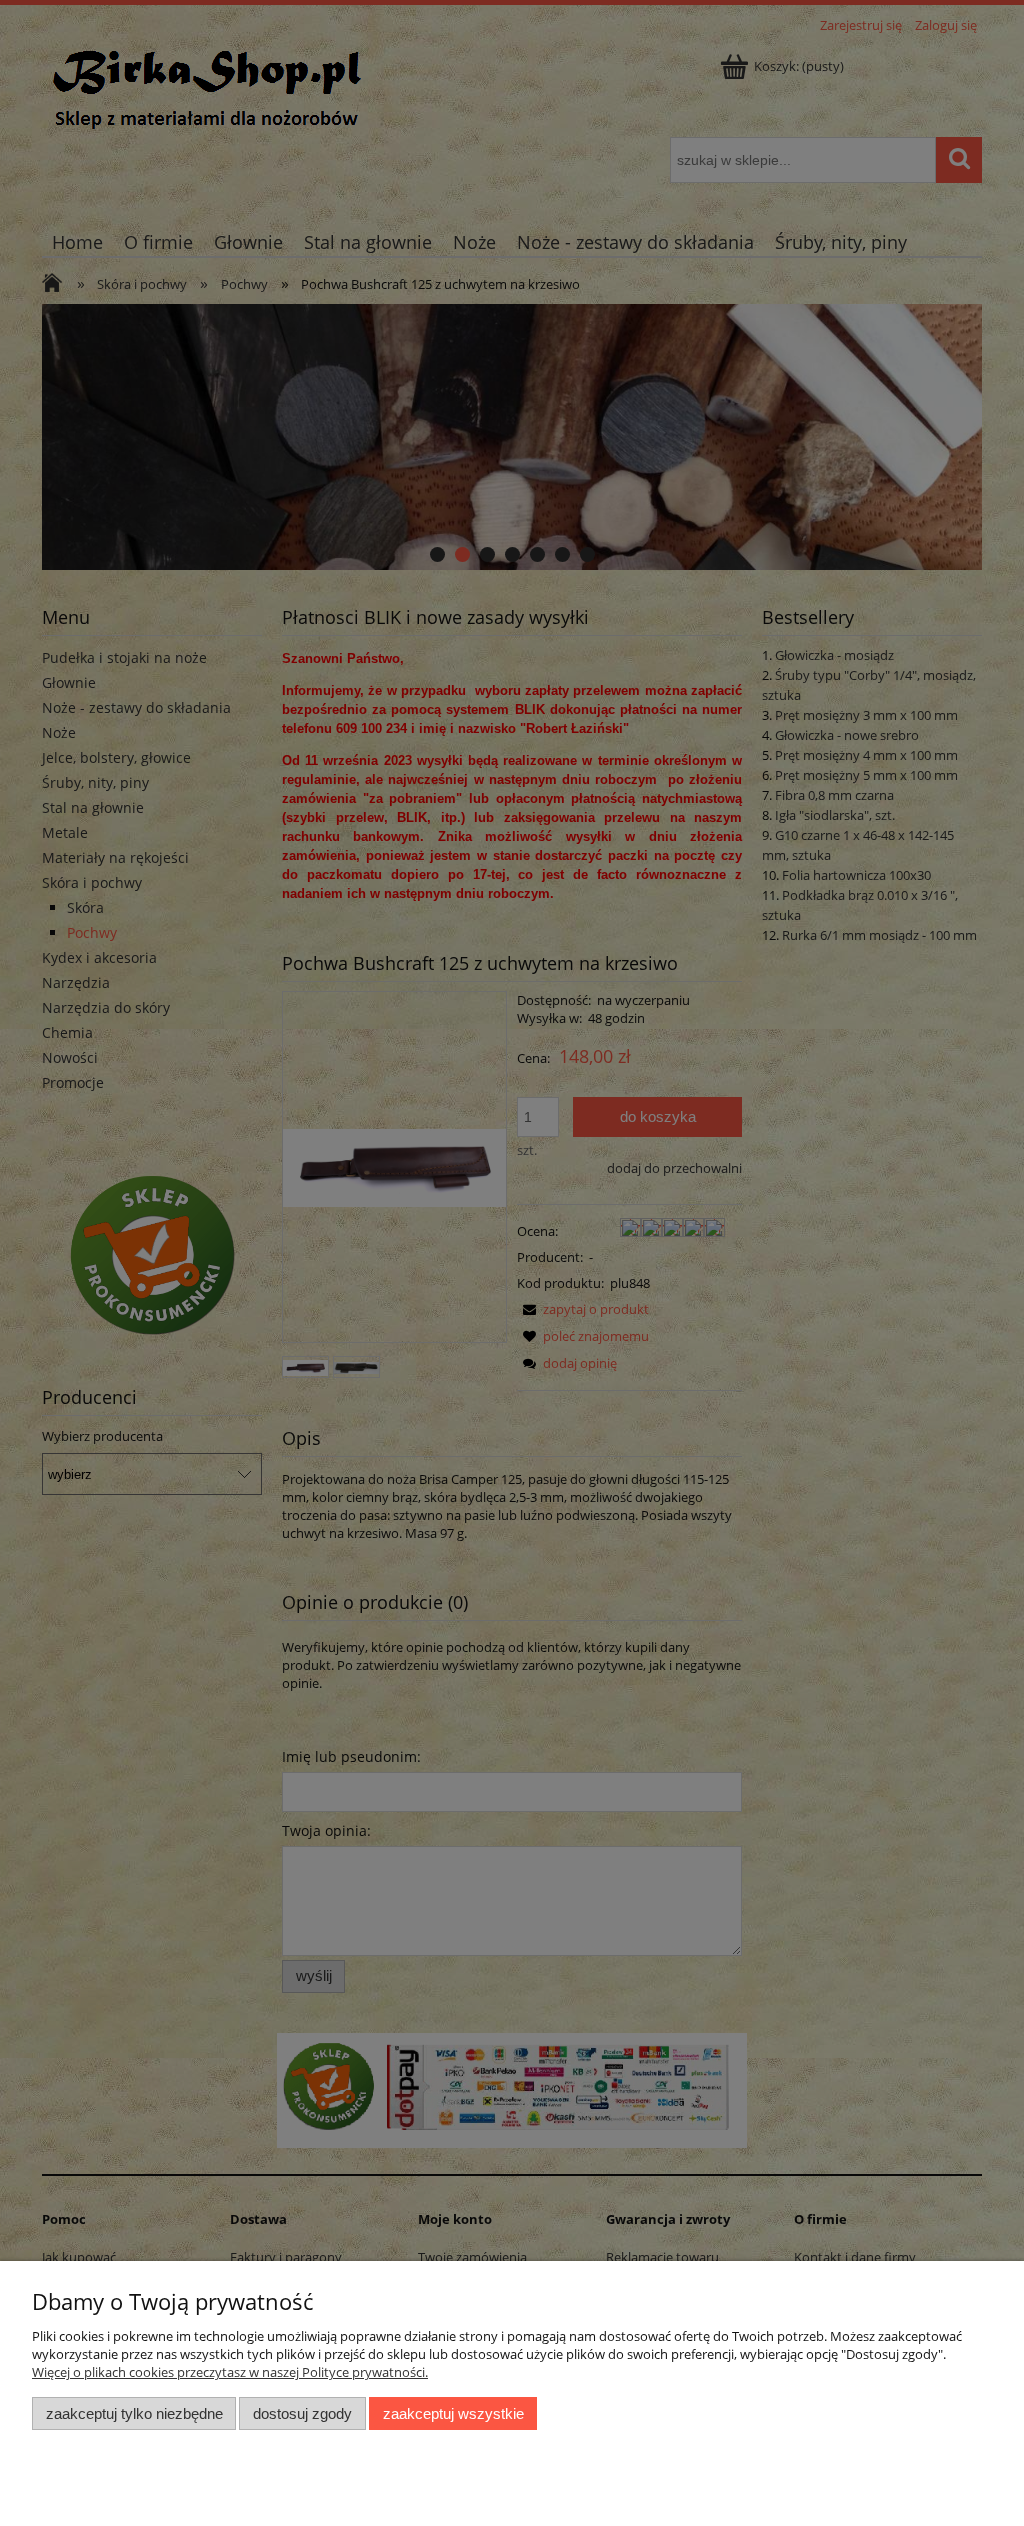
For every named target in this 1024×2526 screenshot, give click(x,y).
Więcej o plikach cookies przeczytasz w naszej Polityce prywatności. (230, 2372)
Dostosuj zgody (302, 2413)
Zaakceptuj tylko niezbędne (134, 2413)
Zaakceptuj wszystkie (453, 2413)
